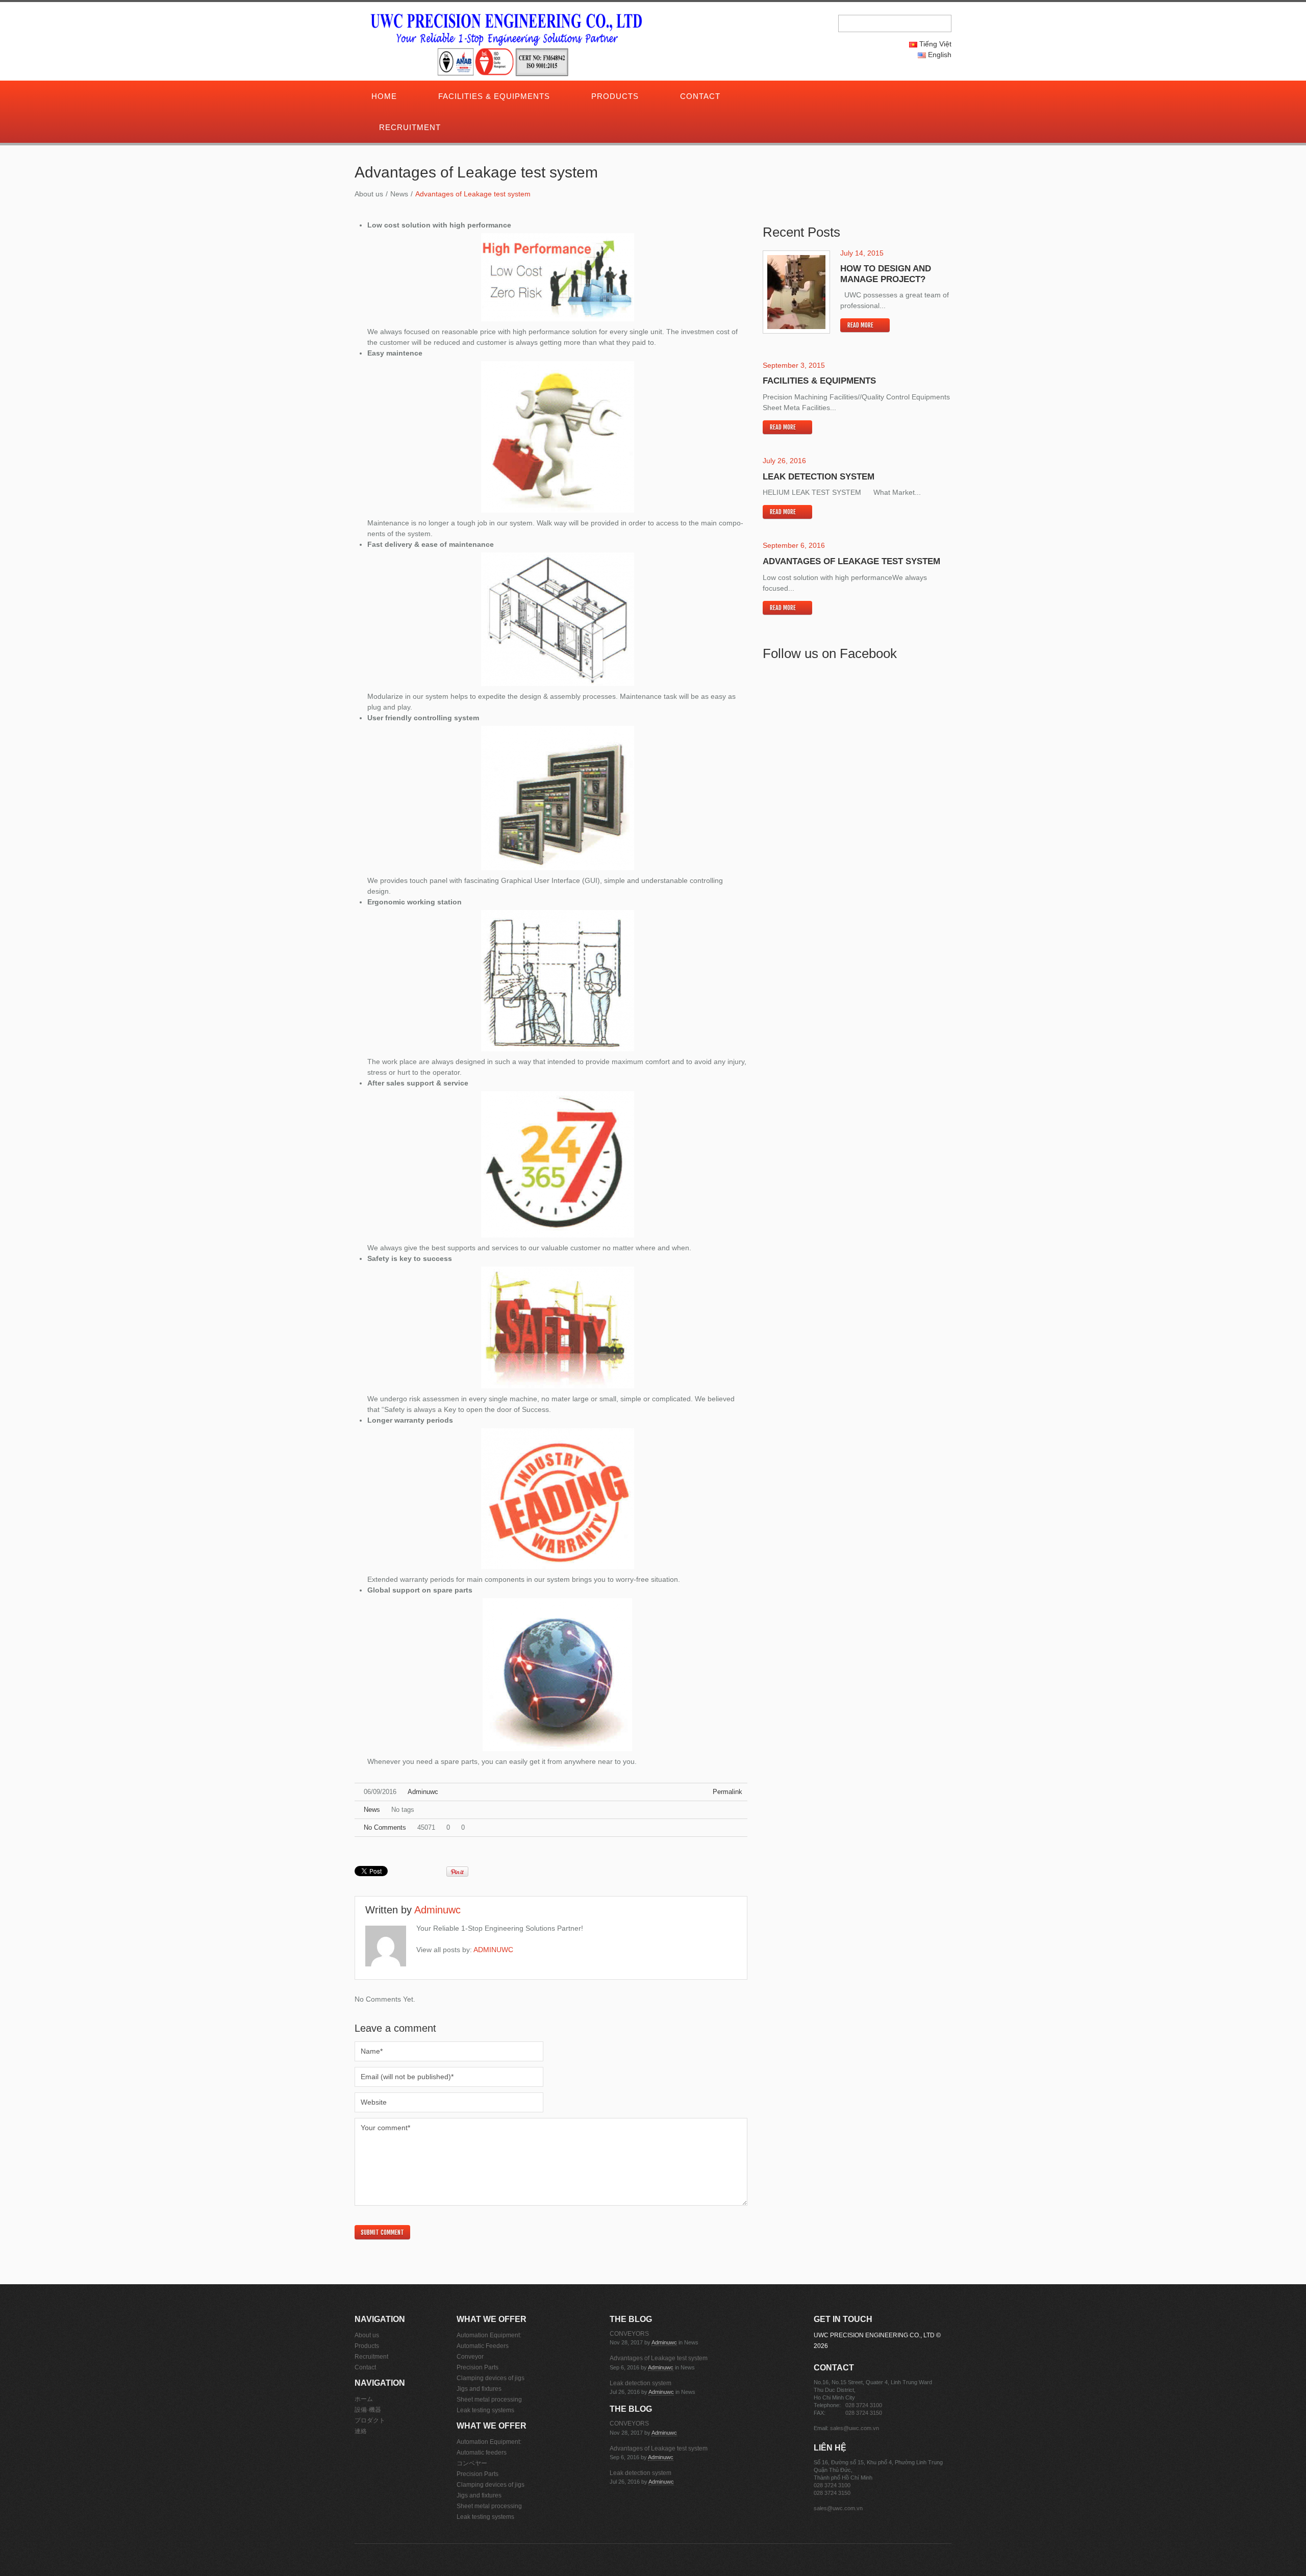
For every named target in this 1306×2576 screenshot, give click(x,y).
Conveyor (470, 2357)
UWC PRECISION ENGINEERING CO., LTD (874, 2335)
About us (369, 194)
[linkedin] (846, 97)
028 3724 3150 (864, 2413)
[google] (817, 97)
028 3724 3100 (864, 2405)
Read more (860, 325)
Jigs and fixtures (479, 2389)
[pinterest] (839, 97)
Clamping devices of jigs (491, 2378)
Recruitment (410, 127)
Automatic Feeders (483, 2346)
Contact (700, 96)
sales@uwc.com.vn (855, 2428)
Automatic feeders (482, 2453)
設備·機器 (368, 2410)
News (399, 194)
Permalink (727, 1792)
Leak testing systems (485, 2410)
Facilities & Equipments (494, 96)
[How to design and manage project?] (796, 292)
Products (615, 96)
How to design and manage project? (886, 274)
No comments (385, 1827)
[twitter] (824, 97)
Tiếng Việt (934, 44)
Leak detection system (819, 477)
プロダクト (370, 2420)
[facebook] (832, 97)
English (939, 55)
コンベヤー (472, 2463)
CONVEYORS (629, 2334)
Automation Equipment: (489, 2335)
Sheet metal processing (489, 2400)
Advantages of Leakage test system (851, 561)
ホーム (364, 2399)
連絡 (361, 2431)
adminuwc (423, 1792)
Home (384, 96)
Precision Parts (478, 2367)
